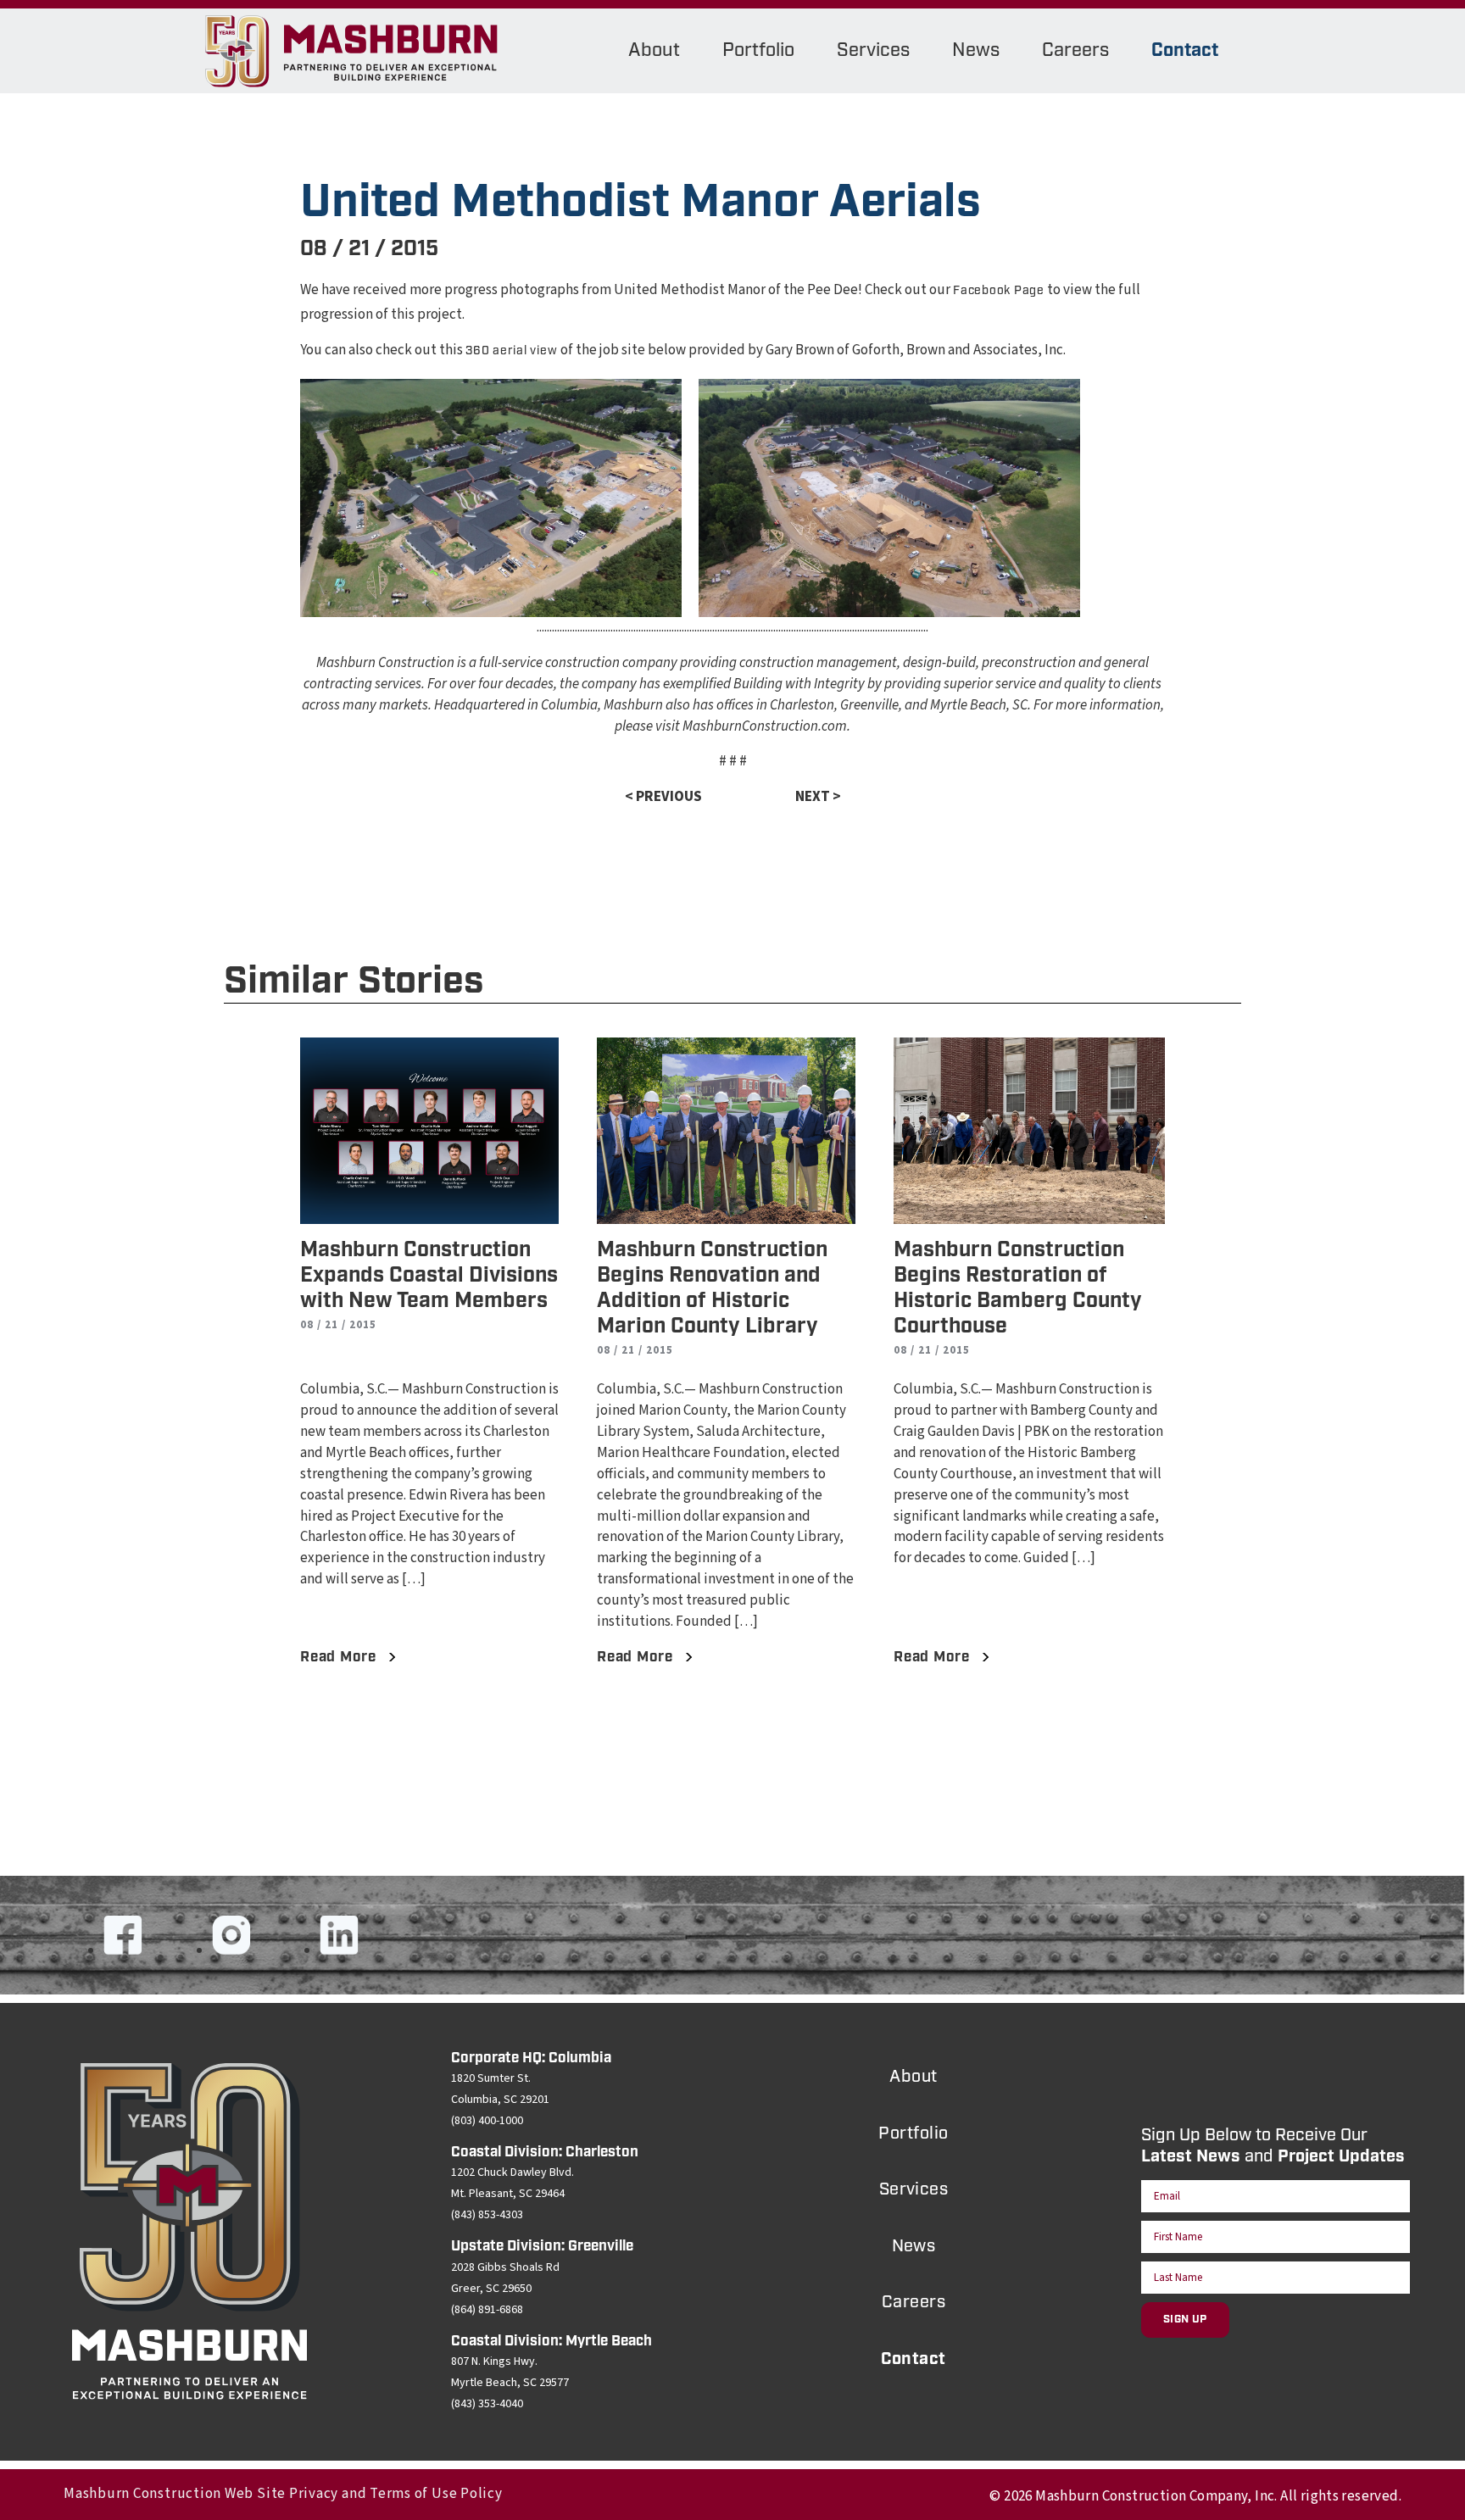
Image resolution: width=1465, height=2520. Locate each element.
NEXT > (818, 797)
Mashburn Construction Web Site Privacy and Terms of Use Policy (283, 2494)
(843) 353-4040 (487, 2404)
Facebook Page (999, 291)
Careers (1075, 50)
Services (873, 50)
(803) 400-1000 (487, 2121)
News (976, 50)
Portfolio (758, 50)
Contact (1185, 50)
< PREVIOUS (663, 797)
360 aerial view (512, 351)
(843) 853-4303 (487, 2215)
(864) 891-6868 (487, 2310)
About (654, 50)
